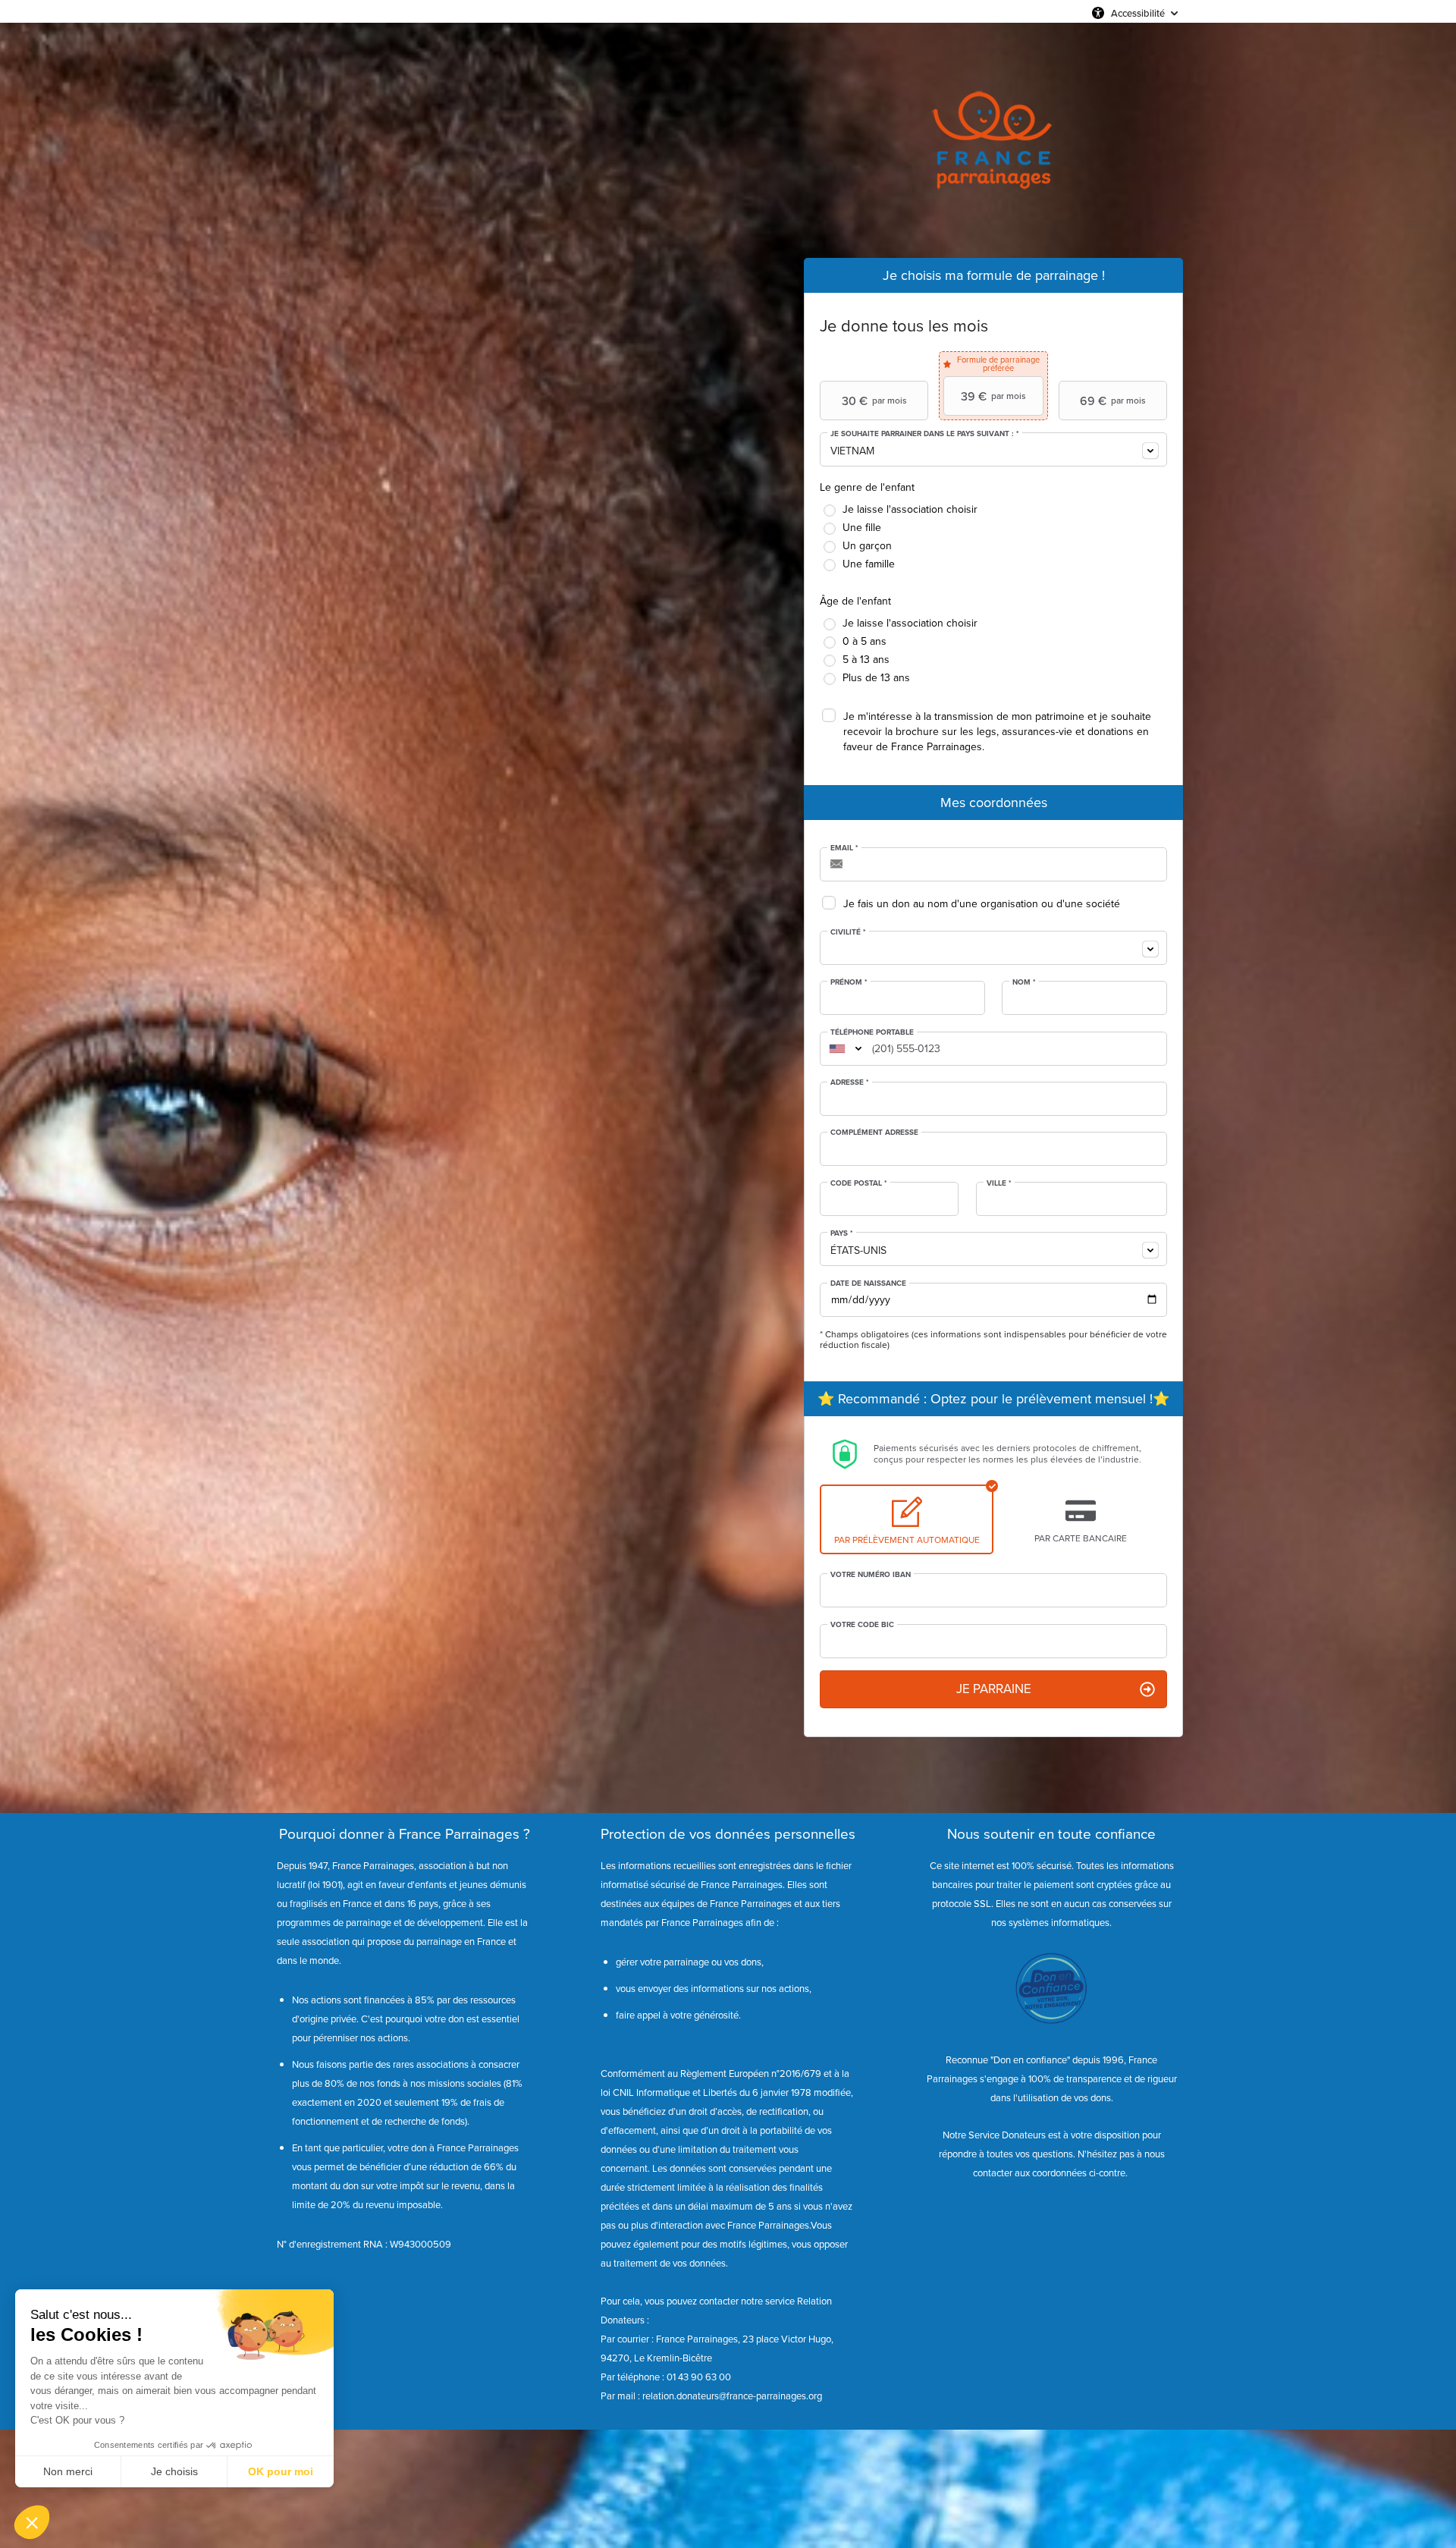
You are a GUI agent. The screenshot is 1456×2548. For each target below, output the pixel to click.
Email (844, 848)
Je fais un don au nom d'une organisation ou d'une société (982, 904)
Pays (842, 1233)
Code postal (859, 1183)
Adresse (850, 1082)
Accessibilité (1138, 13)
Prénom (849, 982)
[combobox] (993, 449)
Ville (999, 1183)
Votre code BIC (862, 1625)
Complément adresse (874, 1133)
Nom (1024, 982)
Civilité (848, 932)
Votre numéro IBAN (871, 1575)
